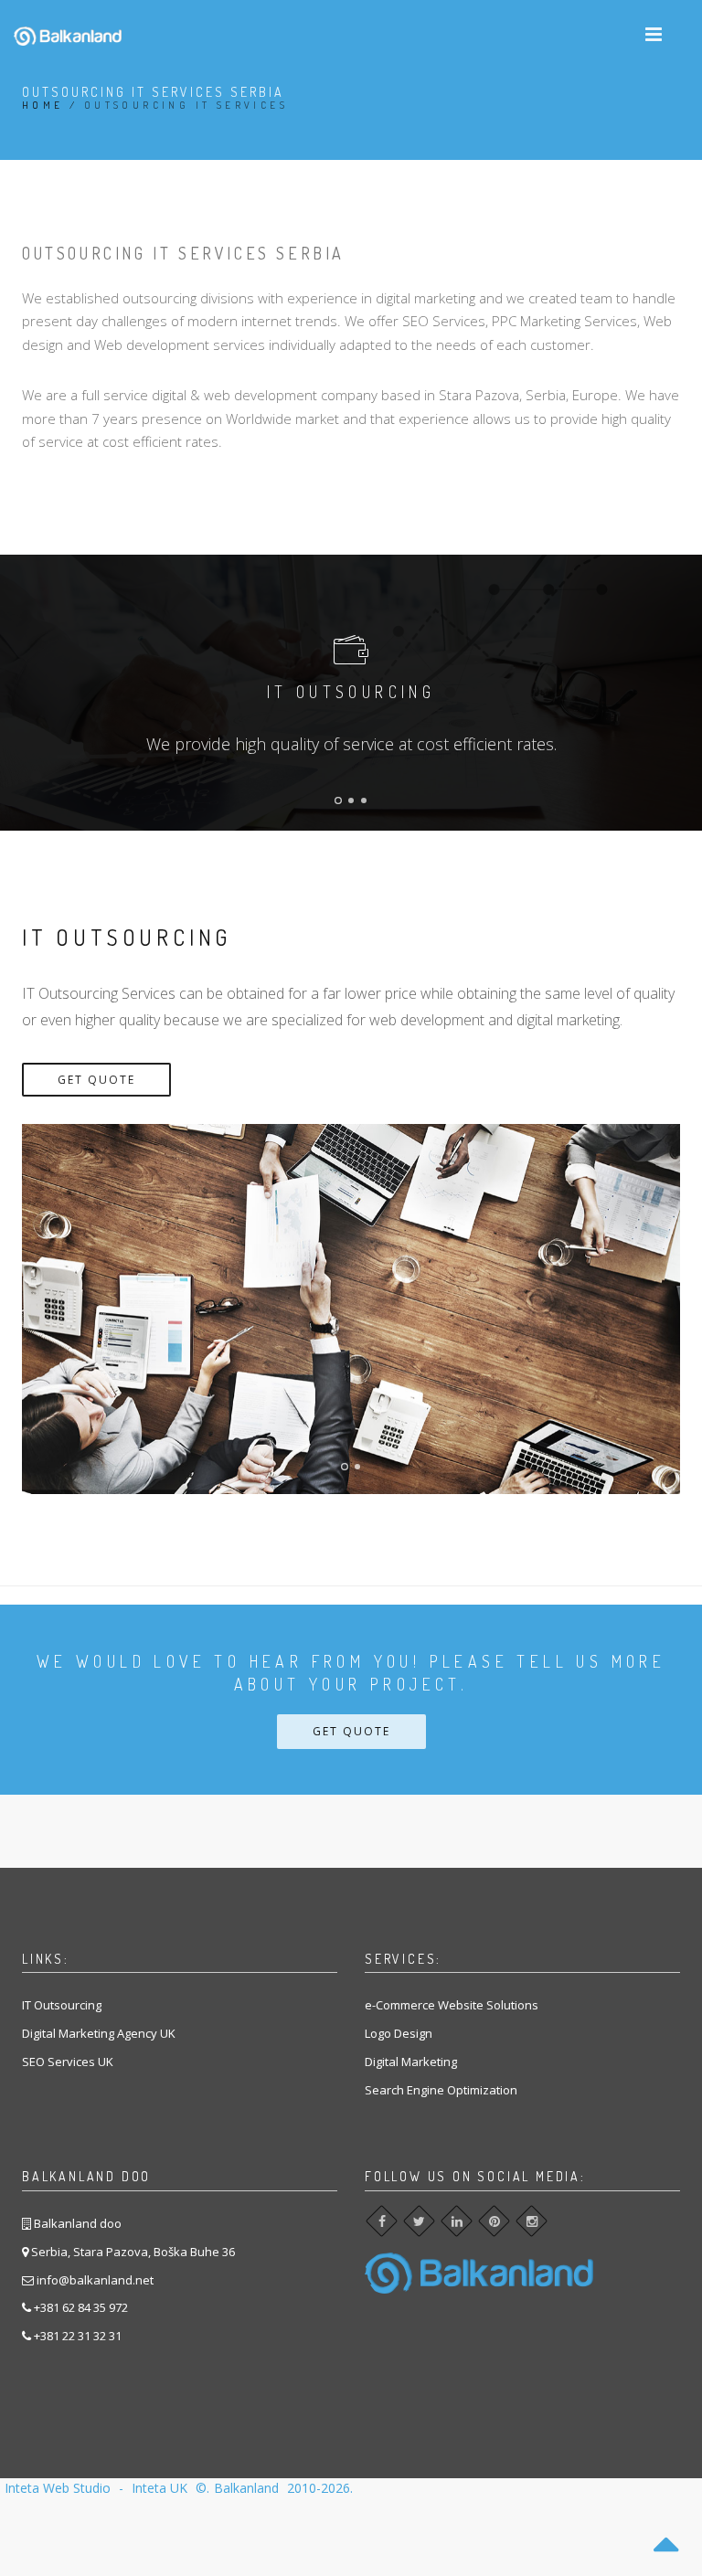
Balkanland (246, 2488)
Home (43, 105)
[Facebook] (382, 2221)
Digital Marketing (411, 2062)
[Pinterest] (494, 2221)
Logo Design (399, 2033)
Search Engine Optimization (441, 2090)
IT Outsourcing (62, 2005)
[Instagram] (532, 2221)
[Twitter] (419, 2221)
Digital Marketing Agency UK (99, 2033)
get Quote (96, 1080)
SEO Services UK (68, 2062)
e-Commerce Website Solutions (452, 2005)
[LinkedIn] (457, 2221)
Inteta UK (161, 2488)
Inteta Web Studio (59, 2488)
